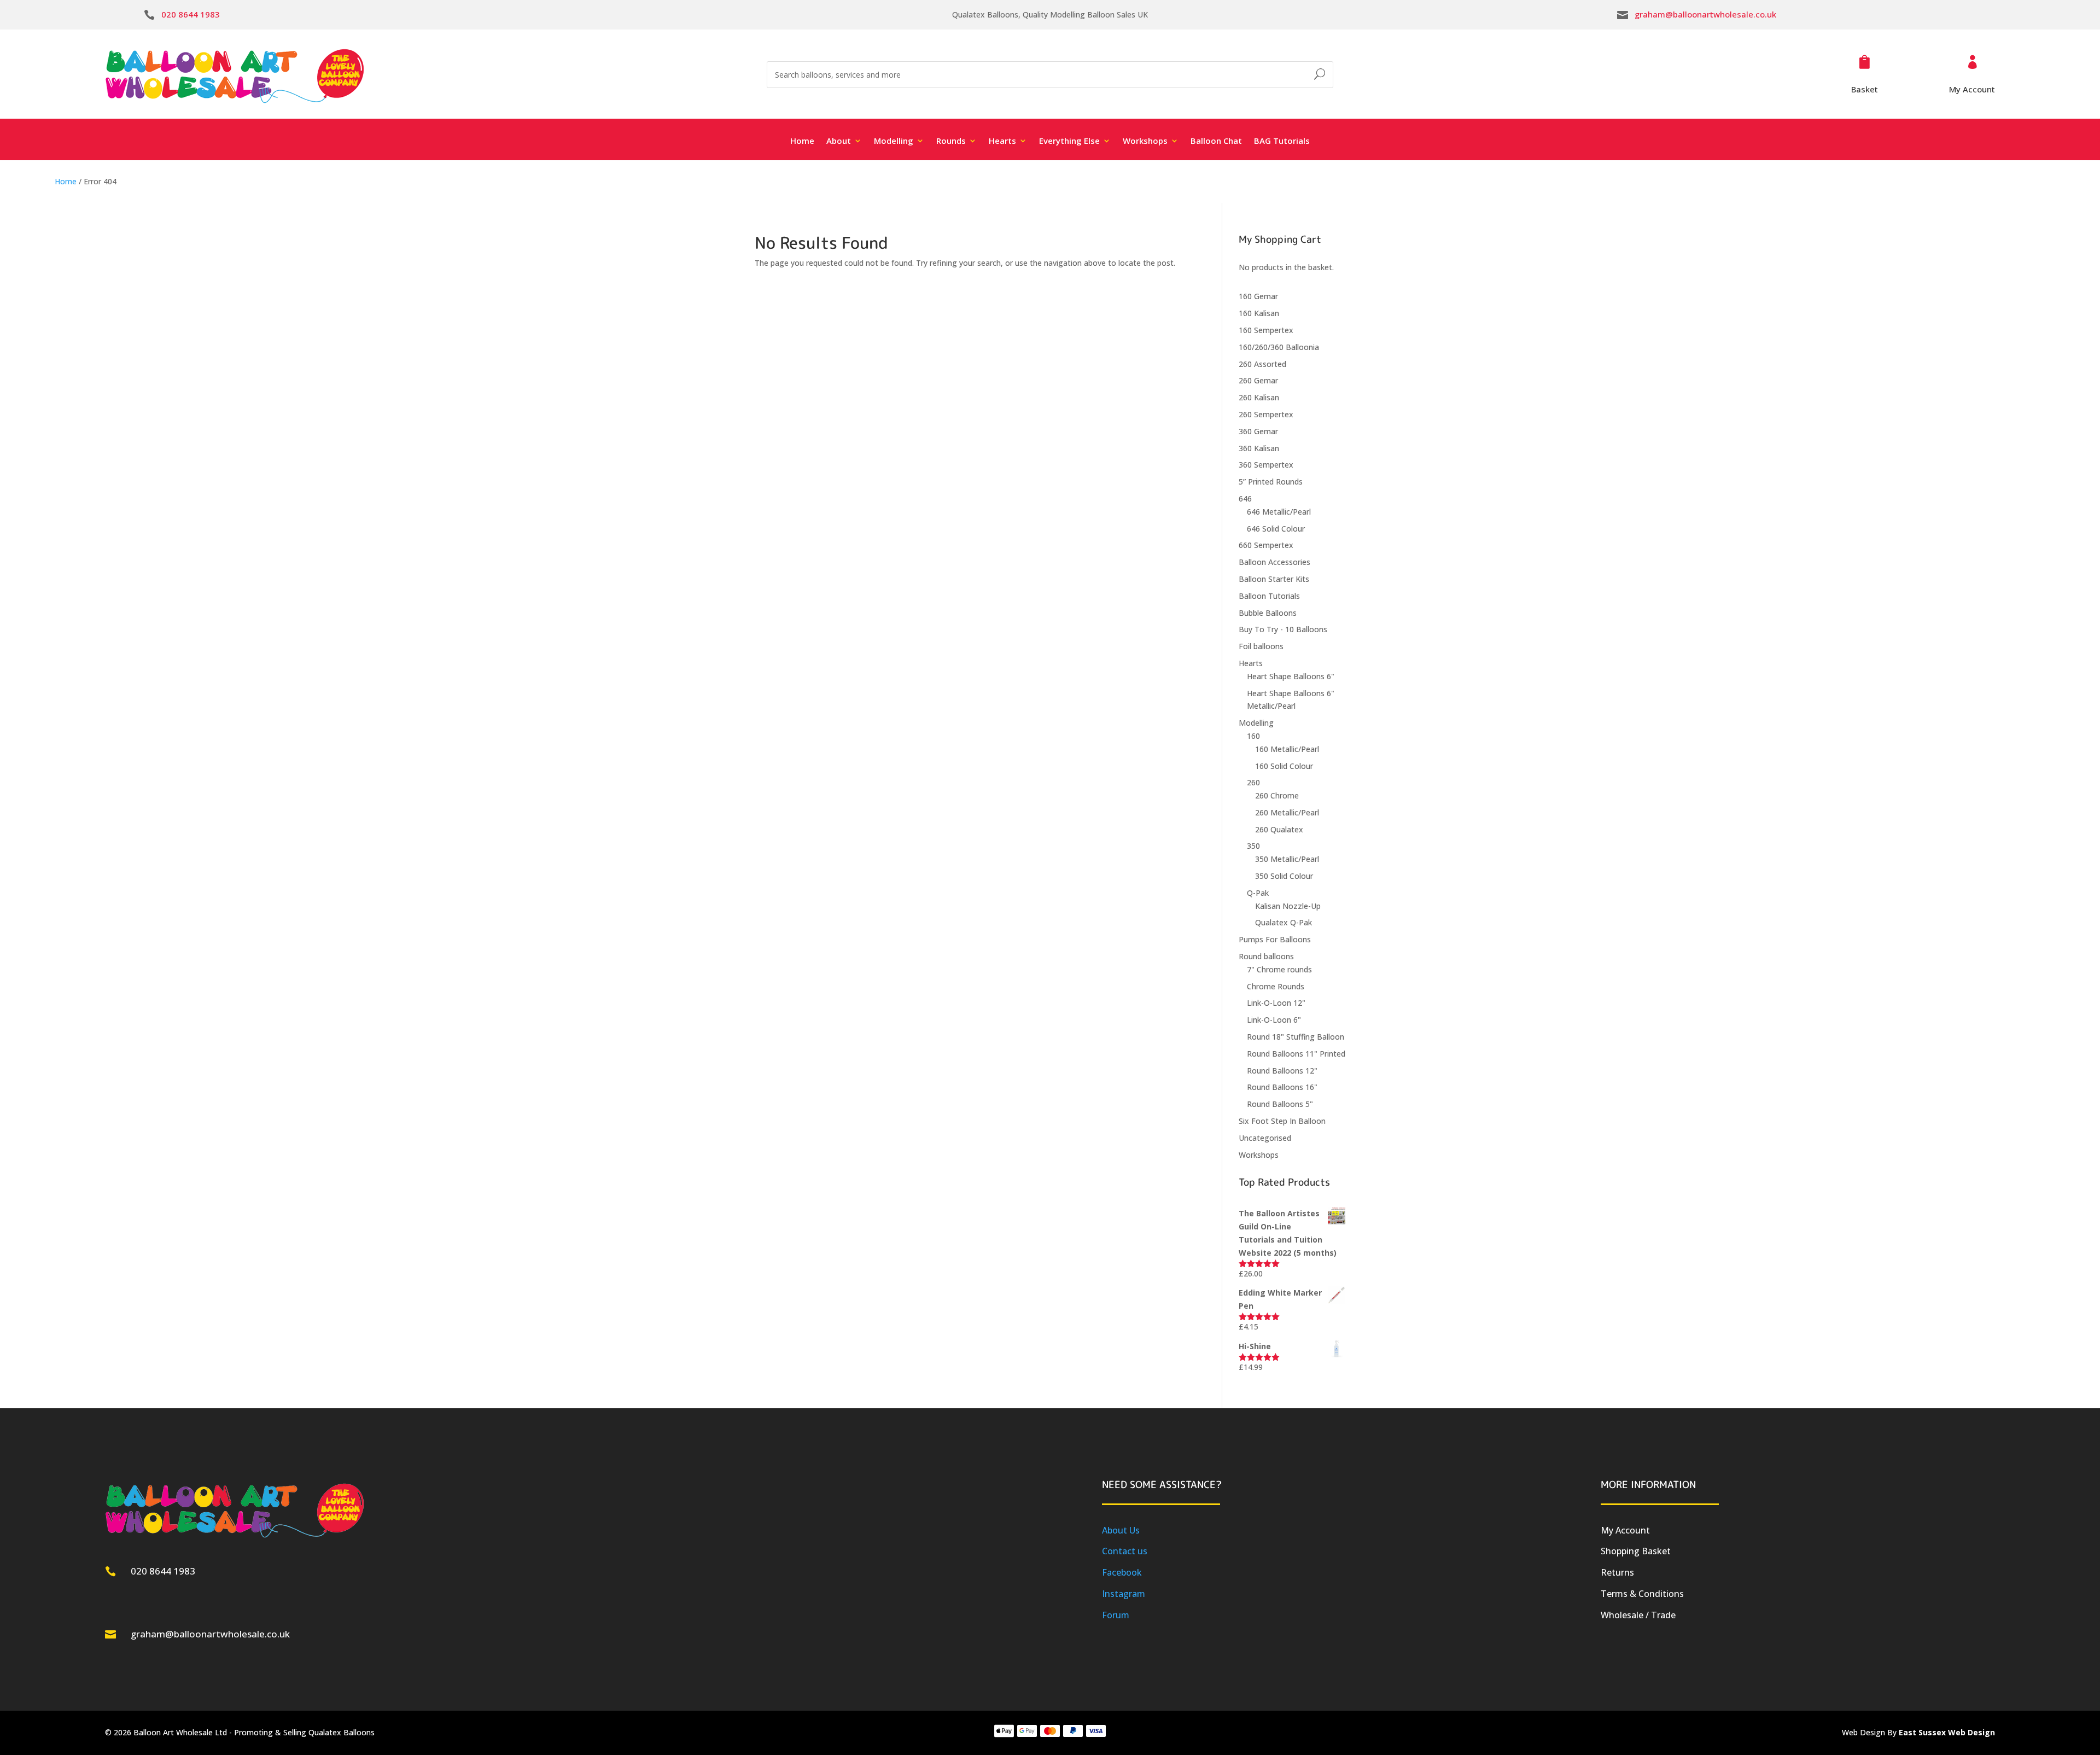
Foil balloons (1261, 646)
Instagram (1124, 1594)
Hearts (1251, 663)
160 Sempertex (1266, 330)
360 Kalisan (1259, 448)
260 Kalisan (1259, 397)
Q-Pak (1258, 893)
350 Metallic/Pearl (1287, 859)
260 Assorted (1262, 364)
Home (802, 141)
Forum (1116, 1615)
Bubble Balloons (1268, 613)
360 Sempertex (1266, 465)
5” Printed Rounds (1271, 482)
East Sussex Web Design (1947, 1732)
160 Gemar (1258, 296)
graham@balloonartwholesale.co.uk (1705, 14)
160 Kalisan (1259, 313)
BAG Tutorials (1282, 141)
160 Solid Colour (1284, 766)
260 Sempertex (1266, 414)
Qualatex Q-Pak (1284, 922)
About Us (1121, 1530)
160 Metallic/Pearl (1287, 749)
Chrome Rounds (1276, 986)
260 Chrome (1277, 795)
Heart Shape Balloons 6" (1291, 676)
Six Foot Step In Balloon (1282, 1121)
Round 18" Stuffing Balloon (1296, 1037)
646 (1245, 498)
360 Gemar (1258, 431)
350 (1253, 846)
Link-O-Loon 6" (1274, 1020)
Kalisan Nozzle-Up (1288, 906)
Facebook (1122, 1572)
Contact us (1125, 1551)
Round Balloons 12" (1282, 1071)
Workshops (1259, 1155)
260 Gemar (1258, 380)
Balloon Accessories (1274, 562)
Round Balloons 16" (1282, 1087)
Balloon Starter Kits (1274, 579)
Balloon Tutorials (1269, 596)
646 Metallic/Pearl (1279, 512)
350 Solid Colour (1284, 876)
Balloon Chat (1216, 141)
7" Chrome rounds (1279, 969)
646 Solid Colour (1276, 529)
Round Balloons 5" (1280, 1104)
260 (1253, 782)
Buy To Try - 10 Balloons (1283, 629)
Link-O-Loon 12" (1276, 1003)
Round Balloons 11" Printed (1296, 1054)
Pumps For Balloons (1275, 939)
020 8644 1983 (191, 14)
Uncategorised (1265, 1138)
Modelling (1256, 723)
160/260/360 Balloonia (1279, 347)
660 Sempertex (1266, 545)
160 (1253, 736)
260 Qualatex (1279, 829)
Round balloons (1266, 956)
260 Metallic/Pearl (1287, 812)
